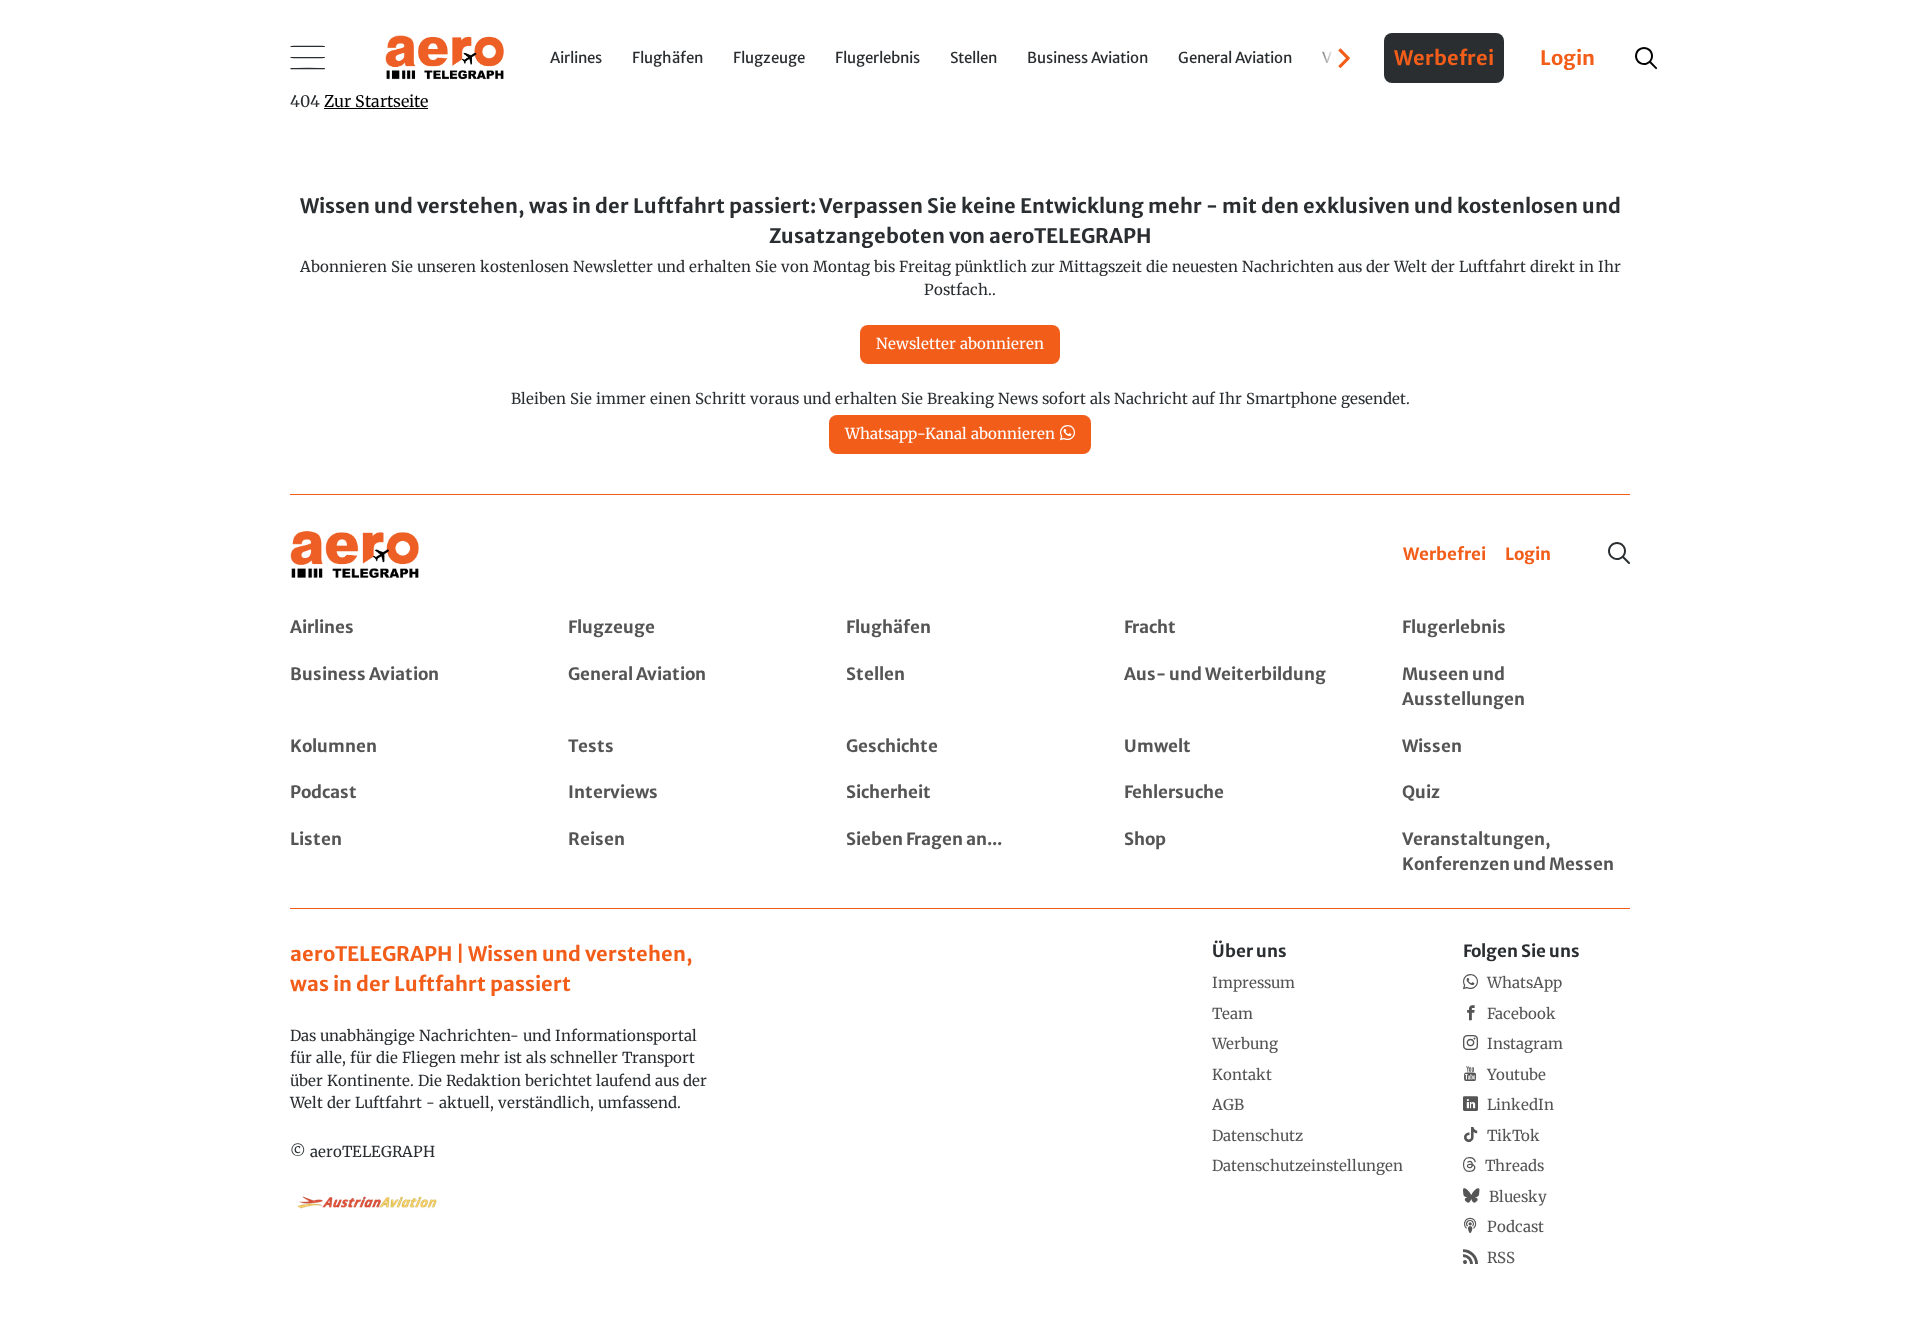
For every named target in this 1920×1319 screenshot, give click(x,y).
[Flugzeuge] (682, 628)
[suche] (1646, 58)
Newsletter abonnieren (960, 343)
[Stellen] (960, 687)
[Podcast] (404, 793)
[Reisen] (682, 852)
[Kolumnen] (404, 747)
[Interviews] (682, 793)
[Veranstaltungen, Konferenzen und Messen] (1516, 852)
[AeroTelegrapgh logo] (355, 555)
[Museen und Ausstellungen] (1516, 687)
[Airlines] (404, 628)
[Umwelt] (1238, 747)
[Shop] (1238, 852)
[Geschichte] (960, 747)
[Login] (1528, 555)
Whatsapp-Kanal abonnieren (950, 433)
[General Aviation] (682, 687)
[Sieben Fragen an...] (960, 852)
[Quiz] (1516, 793)
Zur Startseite (376, 101)
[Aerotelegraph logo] (445, 56)
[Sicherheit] (960, 793)
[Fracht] (1238, 628)
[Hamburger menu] (308, 58)
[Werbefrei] (1444, 555)
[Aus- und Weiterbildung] (1238, 687)
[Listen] (404, 852)
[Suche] (1619, 553)
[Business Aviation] (404, 687)
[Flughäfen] (960, 628)
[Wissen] (1516, 747)
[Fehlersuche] (1238, 793)
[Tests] (682, 747)
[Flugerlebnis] (1516, 628)
